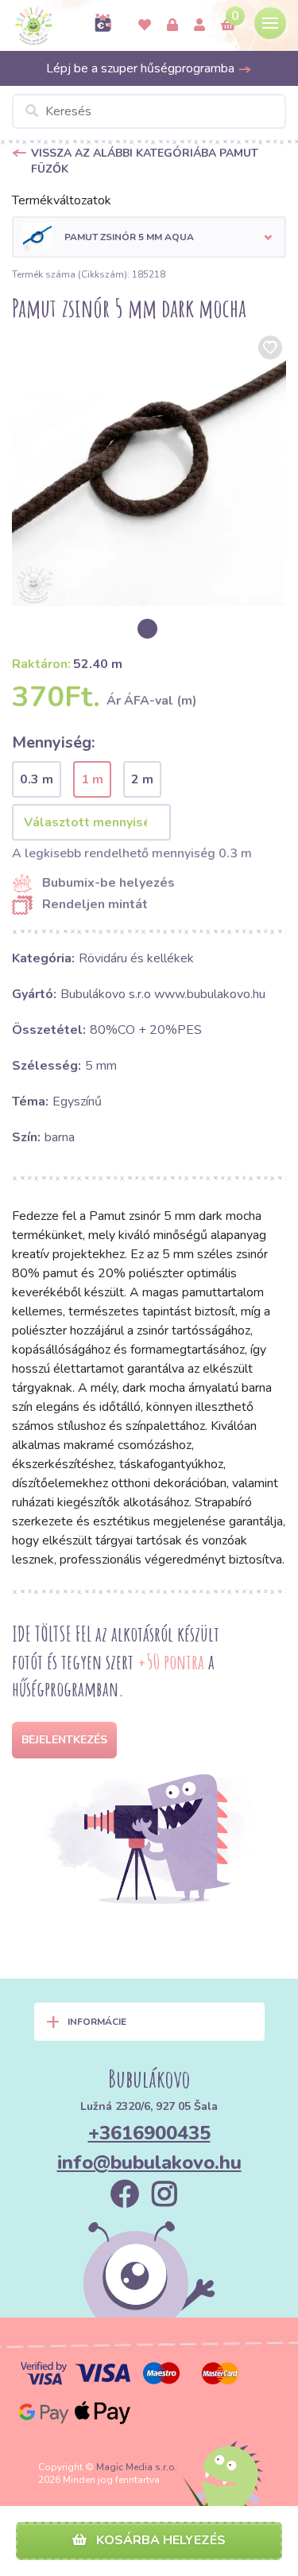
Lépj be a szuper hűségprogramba (142, 68)
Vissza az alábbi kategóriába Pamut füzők (145, 161)
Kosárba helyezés (159, 2540)
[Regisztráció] (199, 25)
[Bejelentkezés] (172, 25)
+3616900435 (149, 2133)
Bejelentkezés (64, 1740)
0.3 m (37, 779)
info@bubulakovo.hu (149, 2162)
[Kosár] (228, 25)
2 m (142, 779)
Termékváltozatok (62, 200)
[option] (149, 469)
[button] (149, 237)
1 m (92, 779)
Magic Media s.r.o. (137, 2467)
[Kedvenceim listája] (145, 25)
